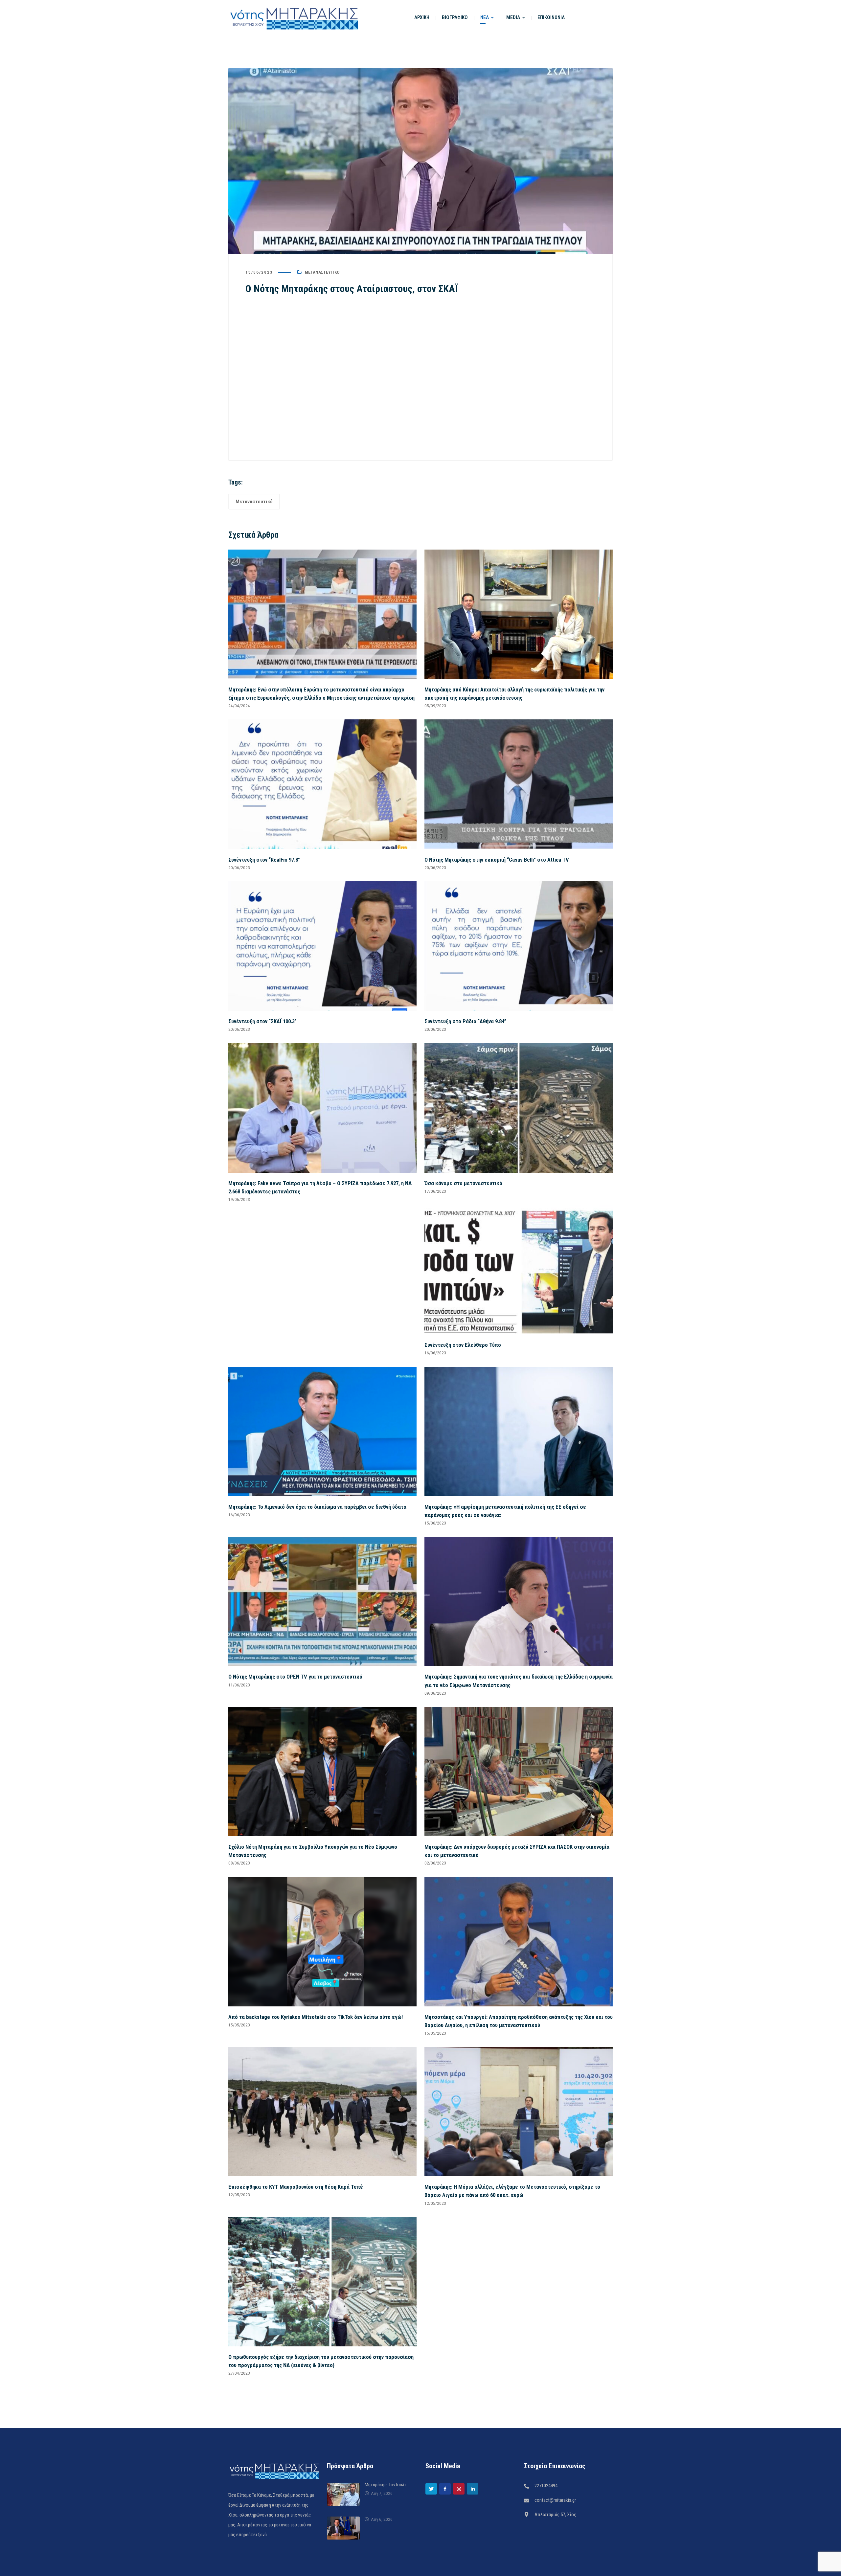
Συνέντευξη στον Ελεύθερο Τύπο (463, 1345)
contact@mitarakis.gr (555, 2500)
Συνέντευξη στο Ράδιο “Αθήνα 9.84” (465, 1021)
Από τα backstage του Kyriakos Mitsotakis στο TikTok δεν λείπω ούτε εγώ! (316, 2017)
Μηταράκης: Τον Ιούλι (385, 2485)
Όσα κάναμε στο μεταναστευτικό (463, 1183)
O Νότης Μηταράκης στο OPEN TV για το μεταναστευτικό (295, 1677)
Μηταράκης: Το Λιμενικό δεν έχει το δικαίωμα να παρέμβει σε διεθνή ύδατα (317, 1507)
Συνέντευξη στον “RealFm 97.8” (264, 860)
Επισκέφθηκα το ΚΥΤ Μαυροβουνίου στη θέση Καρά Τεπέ (296, 2187)
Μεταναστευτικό (322, 272)
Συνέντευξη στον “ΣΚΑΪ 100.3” (262, 1021)
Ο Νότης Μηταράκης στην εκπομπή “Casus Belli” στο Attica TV (497, 860)
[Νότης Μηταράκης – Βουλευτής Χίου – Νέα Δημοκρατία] (294, 18)
